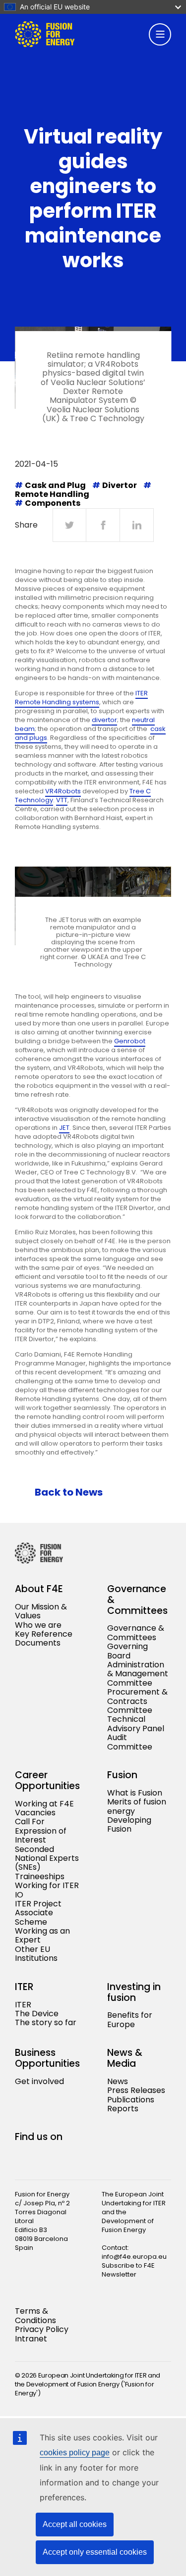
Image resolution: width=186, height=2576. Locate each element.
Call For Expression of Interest (41, 1831)
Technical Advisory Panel (136, 1724)
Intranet (31, 2339)
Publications (131, 2100)
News (118, 2081)
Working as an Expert (42, 1935)
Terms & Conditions (35, 2315)
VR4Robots (63, 791)
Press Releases (136, 2090)
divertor (104, 720)
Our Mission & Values (41, 1611)
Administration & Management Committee (138, 1674)
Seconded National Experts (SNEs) (47, 1858)
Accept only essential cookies (95, 2552)
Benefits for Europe (130, 2019)
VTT (62, 800)
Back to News (69, 1492)
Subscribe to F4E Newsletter (128, 2270)
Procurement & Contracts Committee (137, 1701)
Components (53, 503)
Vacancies (35, 1813)
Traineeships (40, 1876)
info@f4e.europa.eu (134, 2257)
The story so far (46, 2022)
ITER (23, 2005)
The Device (37, 2014)
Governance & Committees (136, 1632)
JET (64, 1128)
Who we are (38, 1625)
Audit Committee (130, 1742)
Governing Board (127, 1651)
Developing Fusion (129, 1824)
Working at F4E (44, 1804)
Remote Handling (52, 494)
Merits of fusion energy (137, 1806)
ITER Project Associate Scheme (38, 1913)
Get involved (39, 2081)
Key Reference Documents (44, 1638)
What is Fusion (135, 1793)
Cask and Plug (55, 485)
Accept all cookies (75, 2524)
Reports (123, 2109)
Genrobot (130, 1041)
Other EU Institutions (36, 1954)
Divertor (120, 485)
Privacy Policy (42, 2329)
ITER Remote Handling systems (81, 698)
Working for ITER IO (47, 1890)
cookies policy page (75, 2453)
